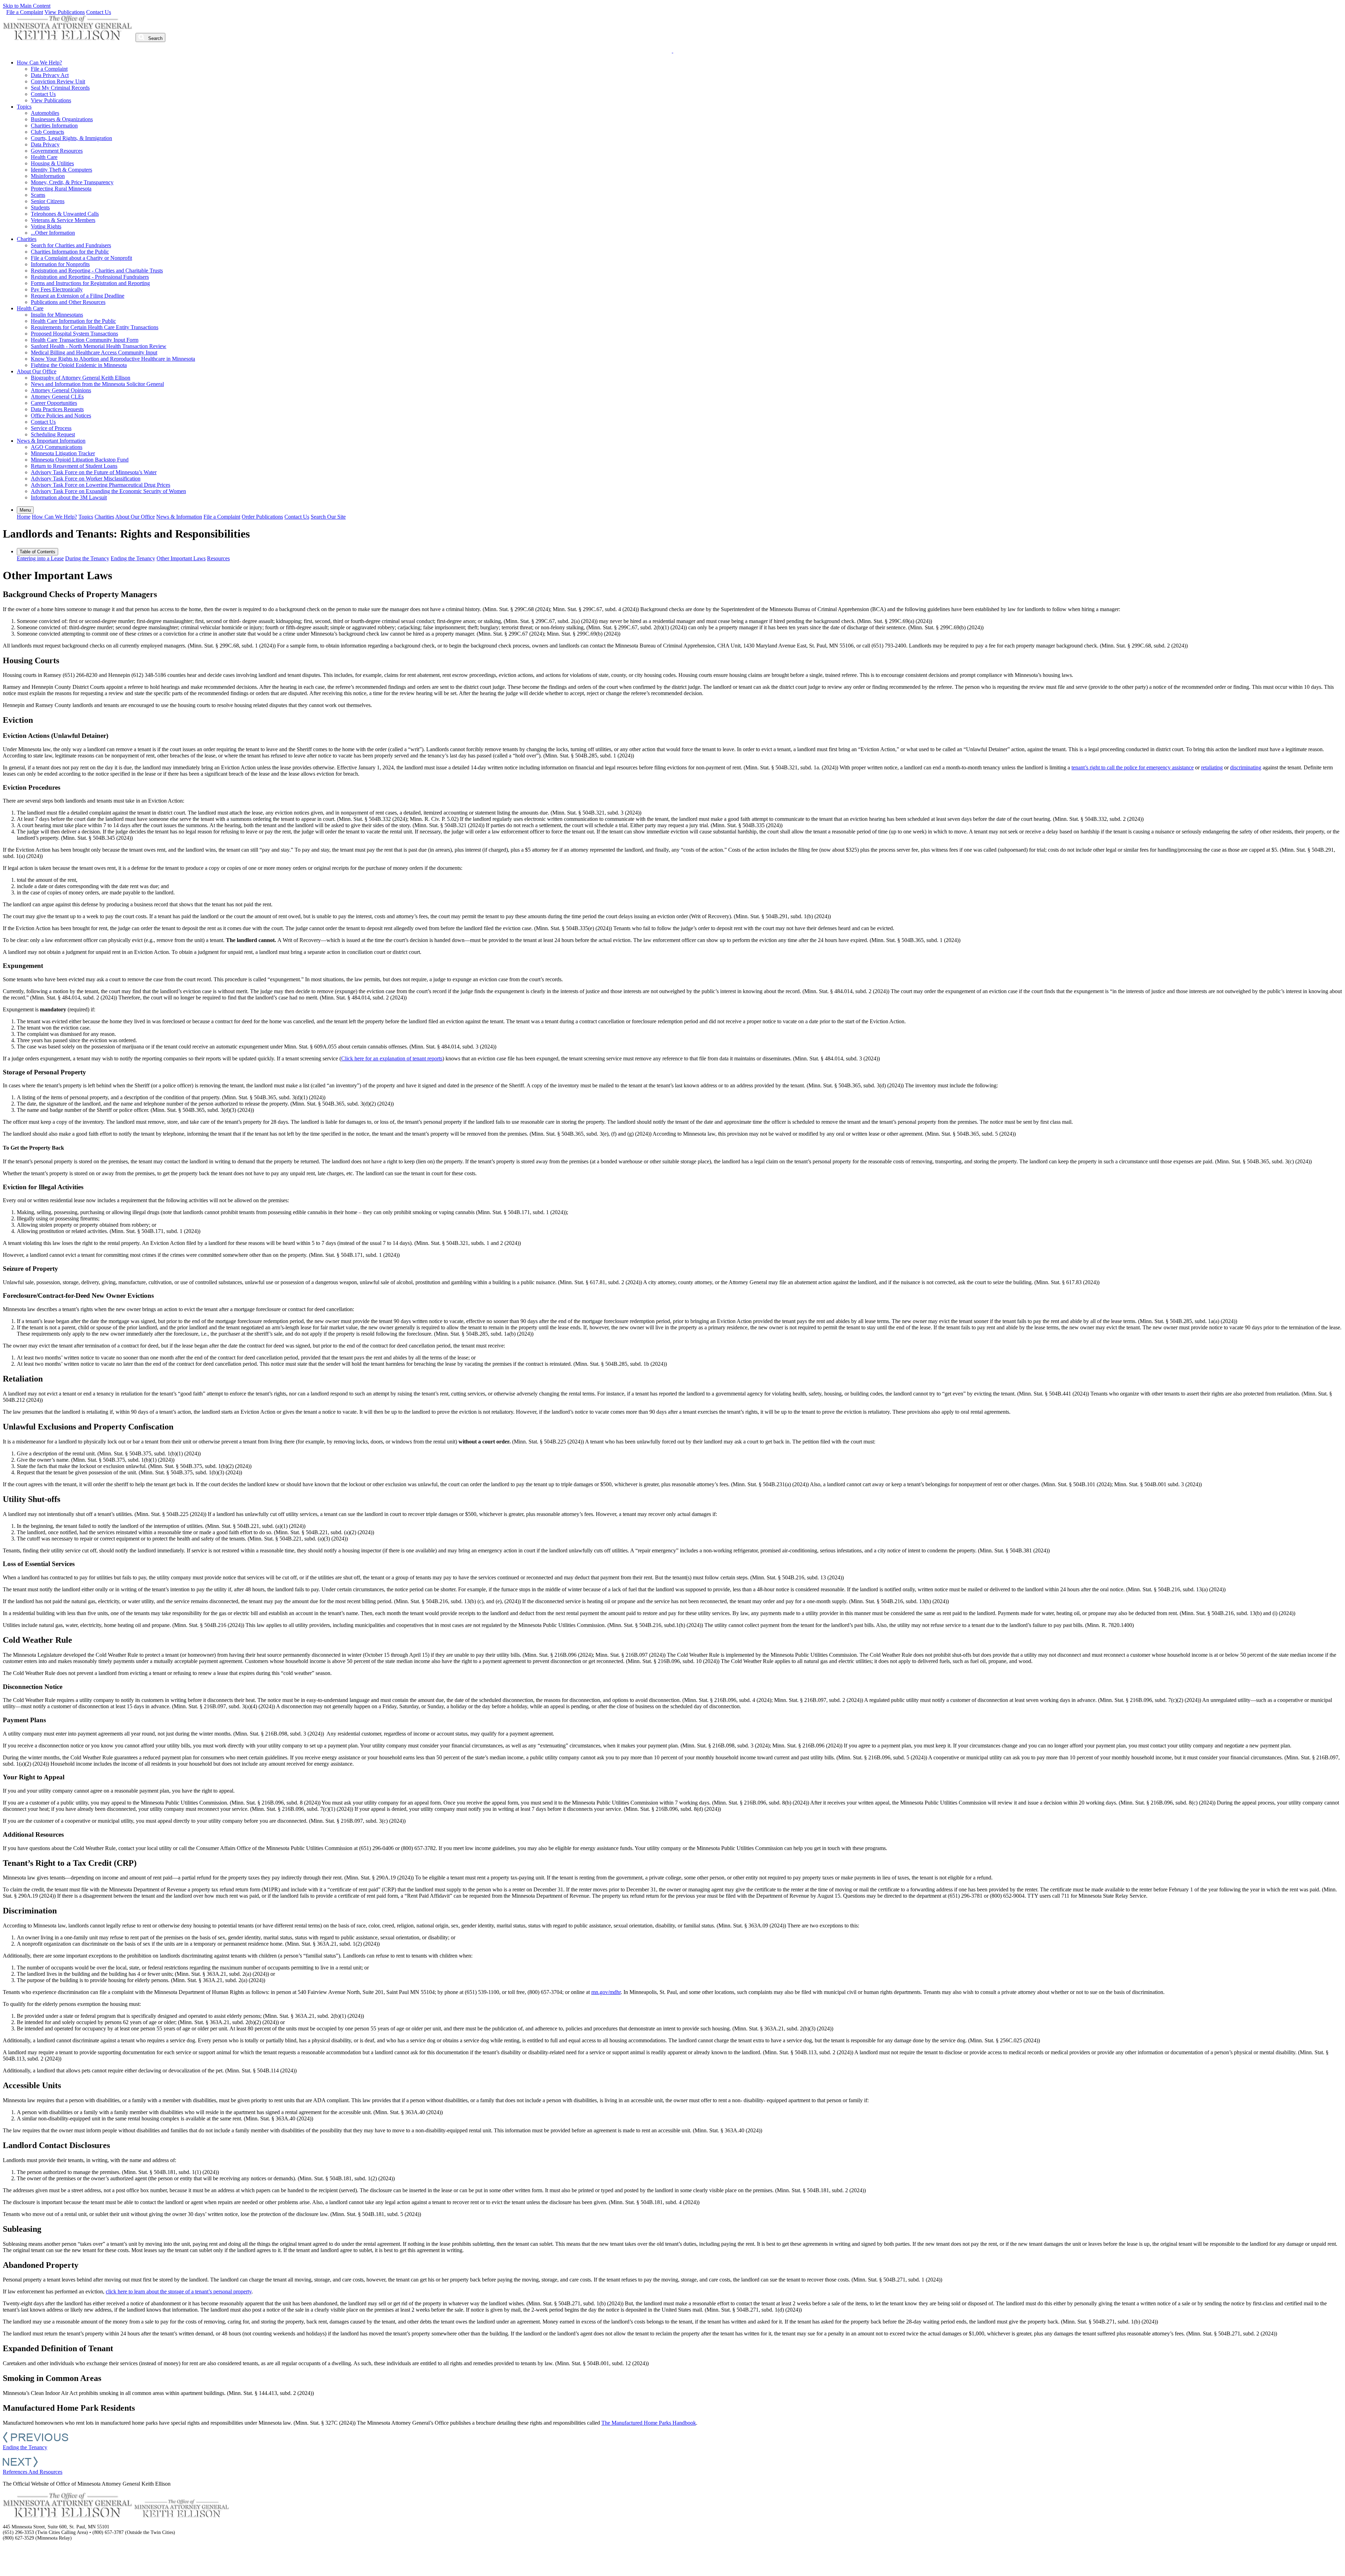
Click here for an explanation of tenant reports (392, 1058)
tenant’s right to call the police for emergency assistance (1133, 767)
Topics (24, 107)
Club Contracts (47, 132)
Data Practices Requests (57, 409)
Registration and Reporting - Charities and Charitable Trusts (97, 271)
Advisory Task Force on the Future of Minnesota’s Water (94, 472)
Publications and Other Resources (68, 302)
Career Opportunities (54, 403)
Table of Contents (37, 552)
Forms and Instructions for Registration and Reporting (90, 283)
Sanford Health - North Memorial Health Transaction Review (99, 346)
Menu (25, 510)
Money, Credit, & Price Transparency (72, 182)
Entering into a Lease (40, 558)
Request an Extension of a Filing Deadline (78, 296)
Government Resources (57, 151)
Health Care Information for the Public (73, 321)
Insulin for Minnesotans (57, 315)
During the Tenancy (87, 558)
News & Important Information (51, 441)
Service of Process (51, 428)
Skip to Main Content (27, 6)
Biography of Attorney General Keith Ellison (81, 378)
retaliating (1212, 767)
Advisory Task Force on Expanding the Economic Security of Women (108, 491)
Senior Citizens (48, 201)
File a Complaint (25, 12)
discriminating (1246, 767)
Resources (218, 558)
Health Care (44, 157)
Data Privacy (45, 144)
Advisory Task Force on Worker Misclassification (86, 479)
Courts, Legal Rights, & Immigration (71, 138)
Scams (38, 195)
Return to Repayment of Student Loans (74, 466)
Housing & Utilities (52, 163)
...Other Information (53, 233)
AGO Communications (57, 447)
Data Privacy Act (50, 75)
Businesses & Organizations (62, 119)
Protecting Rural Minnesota (61, 189)
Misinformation (48, 176)
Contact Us (99, 12)
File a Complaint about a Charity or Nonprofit (81, 258)
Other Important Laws (181, 558)
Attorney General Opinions (61, 390)
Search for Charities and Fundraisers (71, 245)
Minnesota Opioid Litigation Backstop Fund (80, 460)
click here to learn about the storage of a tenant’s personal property (179, 2291)
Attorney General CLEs (57, 397)
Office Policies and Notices (61, 416)
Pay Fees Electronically (57, 289)
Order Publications (262, 517)
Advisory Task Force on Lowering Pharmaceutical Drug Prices (101, 485)
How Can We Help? (39, 63)
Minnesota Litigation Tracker (63, 453)
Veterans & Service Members (63, 220)
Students (40, 207)
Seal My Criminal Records (60, 88)
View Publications (65, 12)
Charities (27, 239)
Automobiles (45, 113)
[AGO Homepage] (68, 38)
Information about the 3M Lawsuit (69, 497)
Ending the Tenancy (133, 558)
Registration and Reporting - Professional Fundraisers (90, 277)
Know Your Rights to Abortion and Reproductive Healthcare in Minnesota (113, 359)
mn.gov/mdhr (606, 1992)
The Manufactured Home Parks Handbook (649, 2423)
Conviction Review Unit (58, 81)
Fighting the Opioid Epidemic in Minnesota (79, 365)
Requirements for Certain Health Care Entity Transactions (95, 327)
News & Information (179, 517)
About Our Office (37, 371)
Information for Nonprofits (60, 264)
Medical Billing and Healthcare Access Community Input (94, 352)
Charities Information (54, 126)
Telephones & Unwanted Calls (65, 214)
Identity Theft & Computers (61, 170)
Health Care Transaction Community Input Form (85, 340)
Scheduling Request (53, 434)
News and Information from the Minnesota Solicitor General (97, 384)
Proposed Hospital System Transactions (74, 334)
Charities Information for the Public (70, 252)
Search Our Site (328, 517)
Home (24, 517)
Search (155, 38)
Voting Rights (46, 226)
